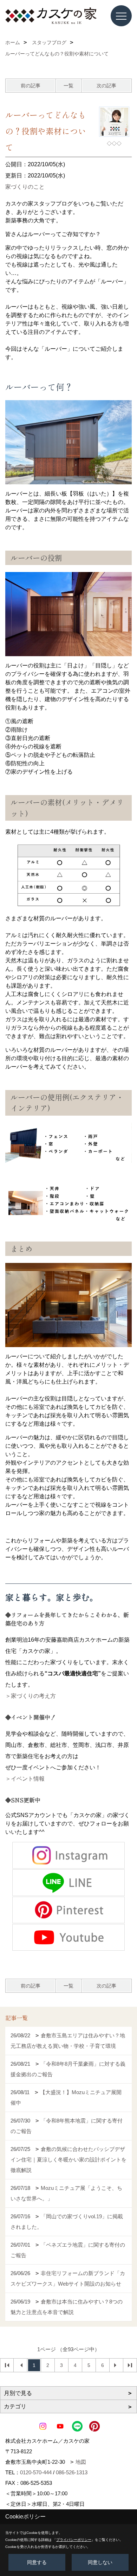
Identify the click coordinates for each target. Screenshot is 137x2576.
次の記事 (106, 86)
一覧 (68, 86)
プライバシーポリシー (74, 2540)
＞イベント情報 (25, 1779)
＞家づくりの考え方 (31, 1696)
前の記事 (31, 86)
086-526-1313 (72, 2472)
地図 (81, 2462)
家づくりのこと (25, 187)
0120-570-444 (36, 2472)
